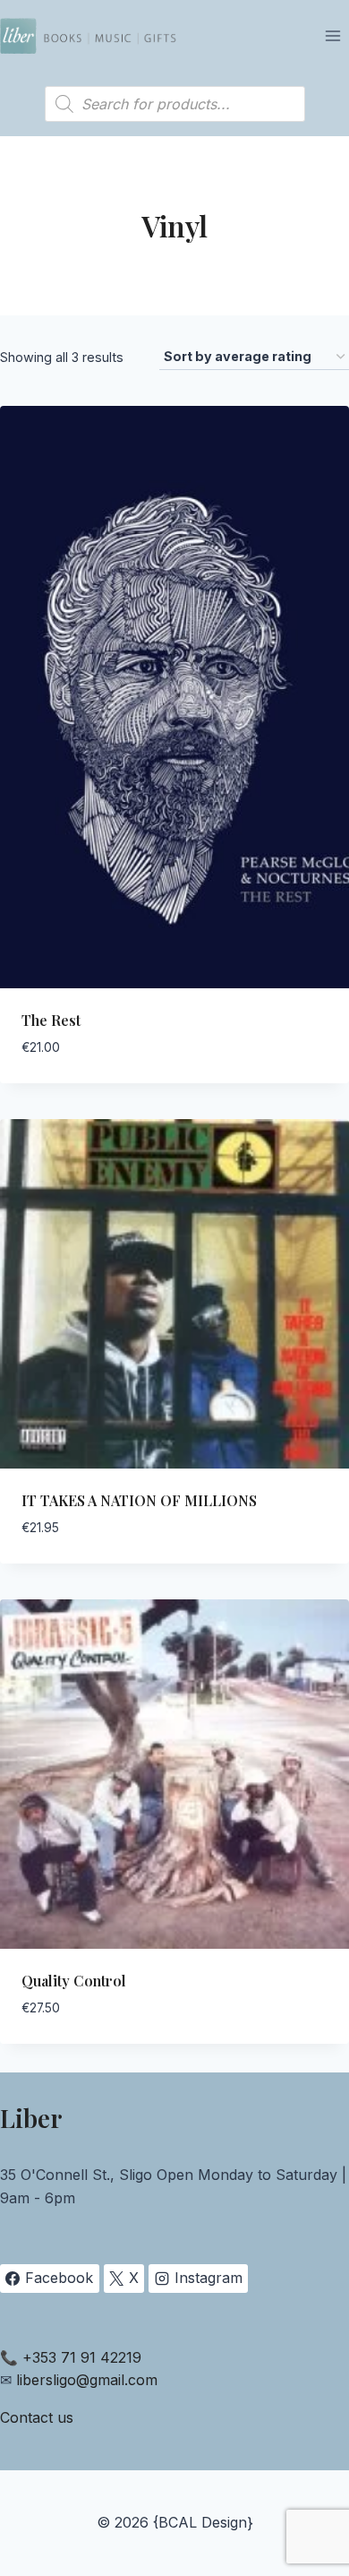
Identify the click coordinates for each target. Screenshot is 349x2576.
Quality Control (74, 1981)
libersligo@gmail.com (87, 2380)
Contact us (37, 2417)
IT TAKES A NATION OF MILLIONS (139, 1500)
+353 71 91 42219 (82, 2357)
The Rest (51, 1020)
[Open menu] (332, 35)
